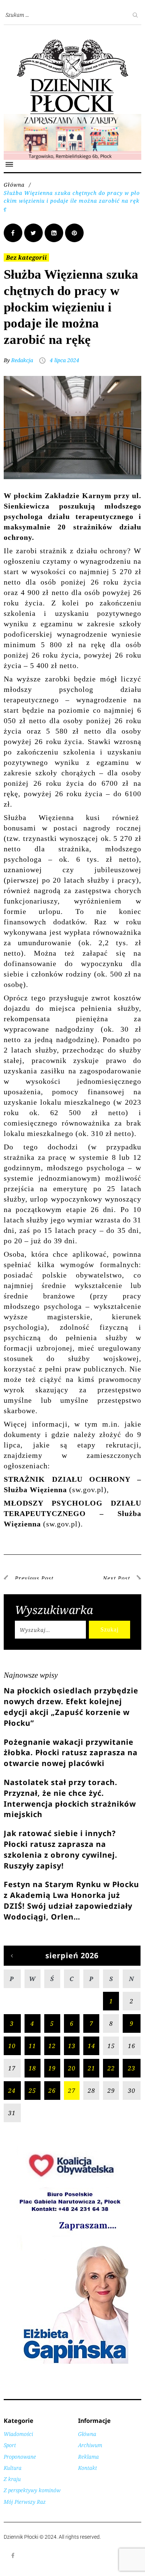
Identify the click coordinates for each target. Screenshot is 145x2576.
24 (12, 2091)
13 (72, 2046)
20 (72, 2068)
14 (91, 2046)
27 (72, 2091)
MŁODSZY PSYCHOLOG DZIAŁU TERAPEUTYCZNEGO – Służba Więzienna (72, 1513)
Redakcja (22, 360)
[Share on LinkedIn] (54, 233)
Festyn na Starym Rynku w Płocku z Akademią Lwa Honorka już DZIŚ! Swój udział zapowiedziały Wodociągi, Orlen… (71, 1900)
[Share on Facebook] (13, 233)
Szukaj (109, 1629)
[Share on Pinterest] (74, 233)
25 (32, 2091)
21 (91, 2068)
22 (111, 2068)
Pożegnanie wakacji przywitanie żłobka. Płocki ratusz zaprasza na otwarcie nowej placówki (71, 1753)
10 (12, 2046)
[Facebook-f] (13, 2556)
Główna (14, 185)
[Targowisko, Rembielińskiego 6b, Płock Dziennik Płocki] (72, 118)
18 (32, 2068)
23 (132, 2068)
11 (32, 2046)
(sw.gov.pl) (62, 1524)
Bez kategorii (26, 257)
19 (52, 2068)
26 (52, 2091)
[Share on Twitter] (33, 233)
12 (52, 2046)
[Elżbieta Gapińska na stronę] (72, 2363)
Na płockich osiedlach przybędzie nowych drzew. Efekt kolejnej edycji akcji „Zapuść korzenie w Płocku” (71, 1707)
